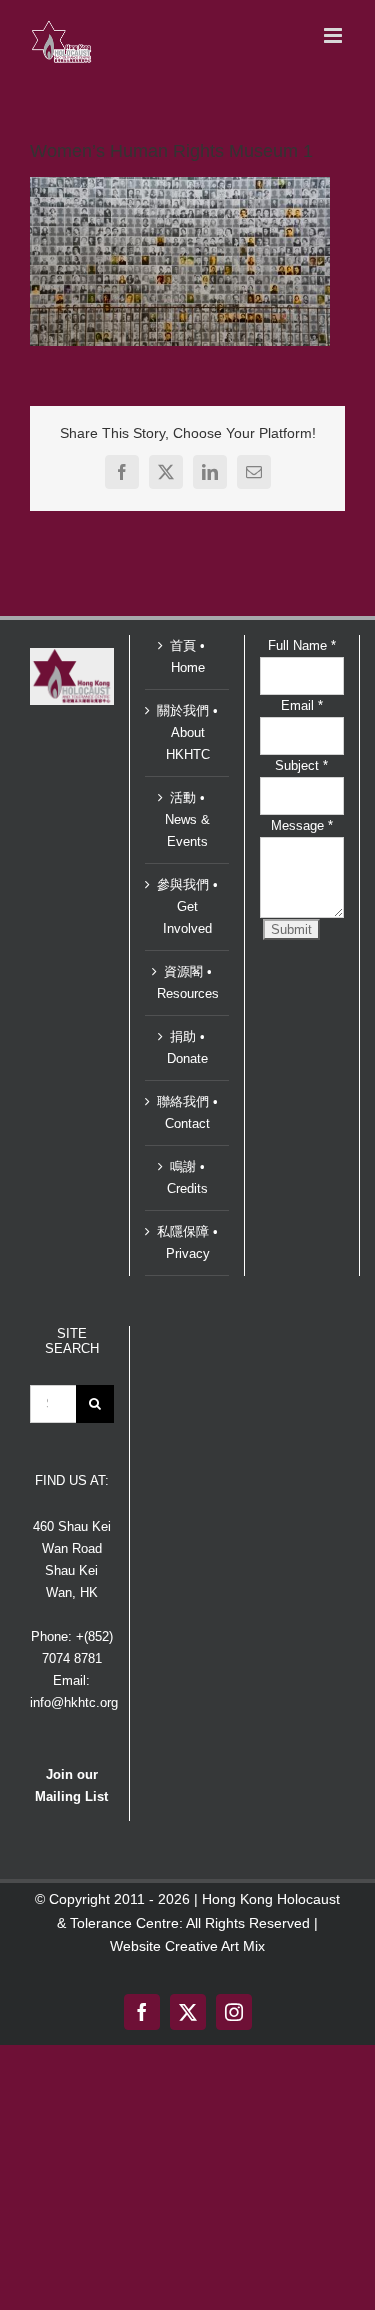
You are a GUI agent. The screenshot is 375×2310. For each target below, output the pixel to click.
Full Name (302, 645)
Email (302, 705)
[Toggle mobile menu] (334, 35)
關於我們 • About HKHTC (187, 732)
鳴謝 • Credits (187, 1177)
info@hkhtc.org (74, 1702)
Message (302, 825)
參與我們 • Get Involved (187, 906)
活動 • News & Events (187, 819)
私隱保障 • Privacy (187, 1242)
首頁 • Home (187, 656)
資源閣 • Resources (188, 982)
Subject (301, 765)
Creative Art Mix (215, 1946)
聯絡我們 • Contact (187, 1112)
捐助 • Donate (187, 1047)
